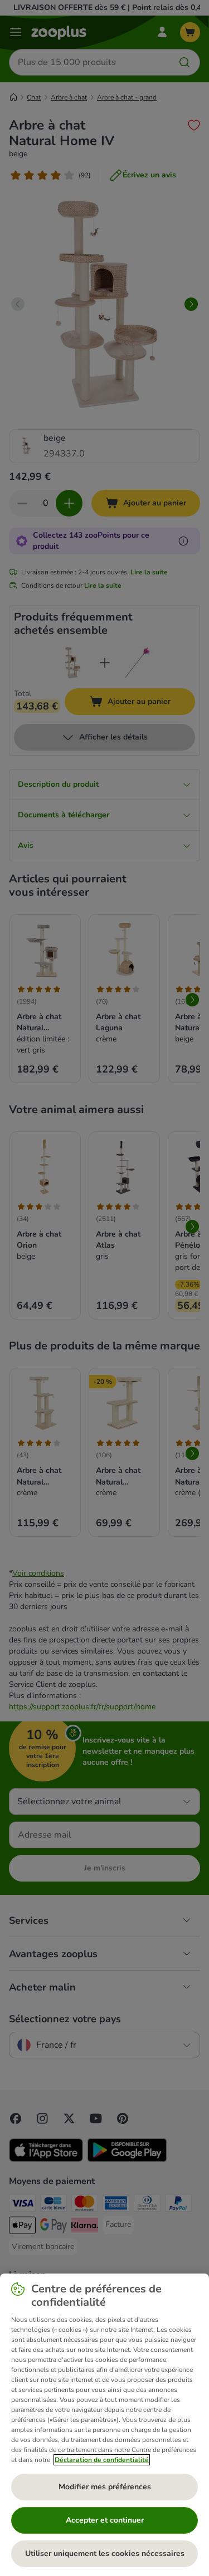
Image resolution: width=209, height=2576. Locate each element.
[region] (104, 2425)
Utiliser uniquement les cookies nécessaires (105, 2553)
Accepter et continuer (105, 2520)
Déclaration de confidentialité (102, 2460)
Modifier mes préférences (105, 2487)
